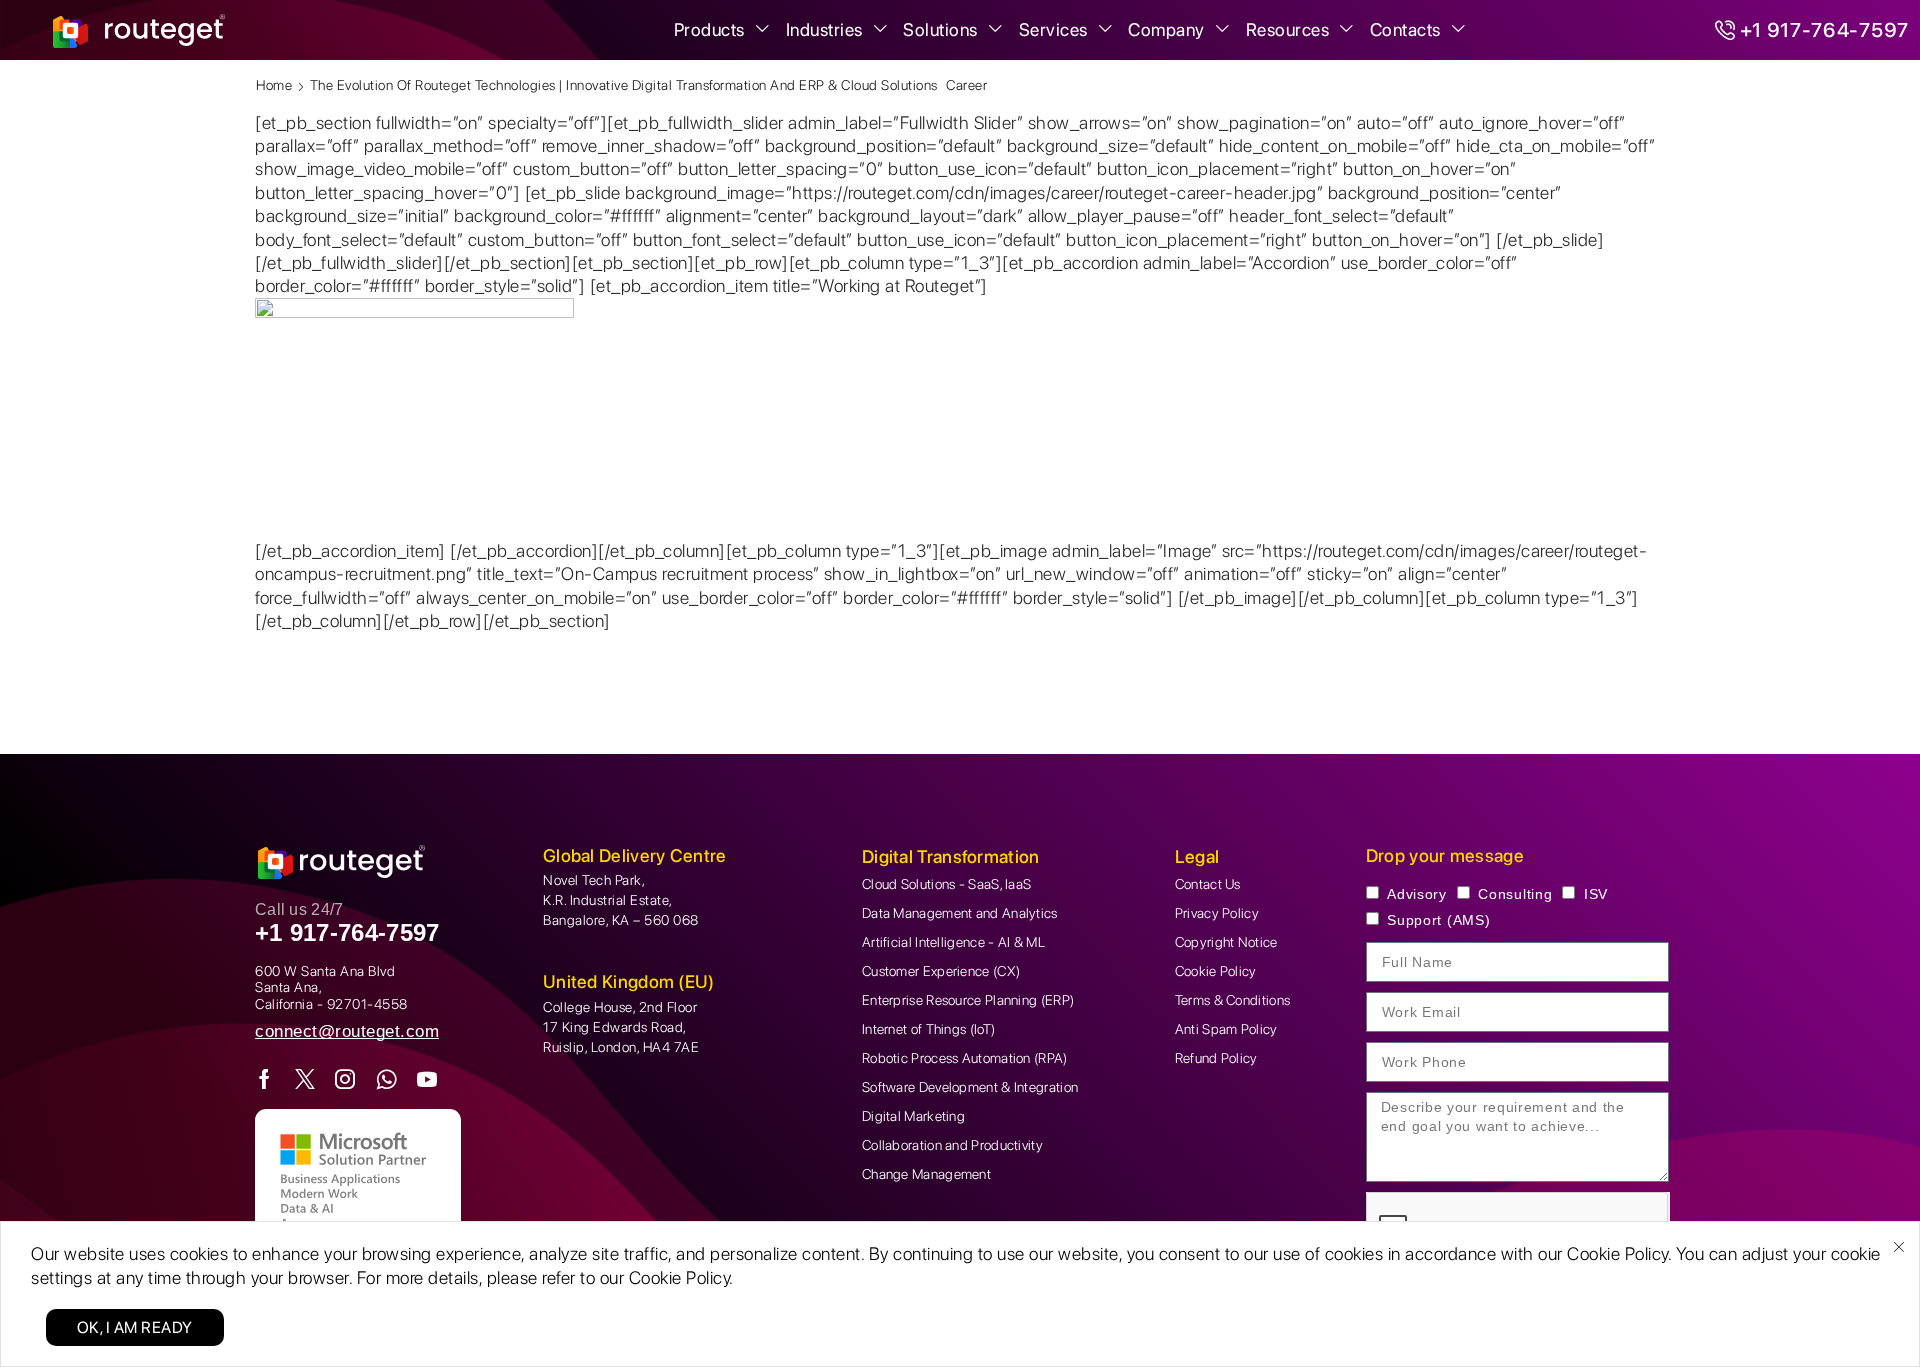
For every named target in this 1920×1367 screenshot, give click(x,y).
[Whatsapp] (387, 1079)
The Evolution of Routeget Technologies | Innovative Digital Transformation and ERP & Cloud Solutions (624, 85)
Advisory (1417, 894)
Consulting (1515, 894)
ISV (1596, 894)
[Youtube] (427, 1079)
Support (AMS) (1438, 920)
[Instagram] (345, 1079)
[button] (347, 1031)
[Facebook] (265, 1079)
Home (274, 85)
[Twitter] (305, 1079)
